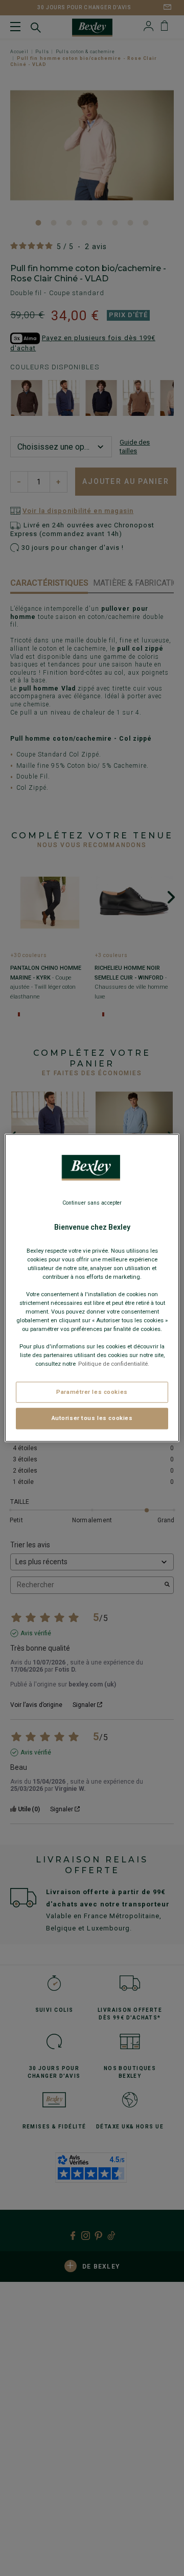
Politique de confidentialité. (114, 1364)
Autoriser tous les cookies (92, 1418)
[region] (92, 1288)
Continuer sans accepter (92, 1203)
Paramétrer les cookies (92, 1392)
